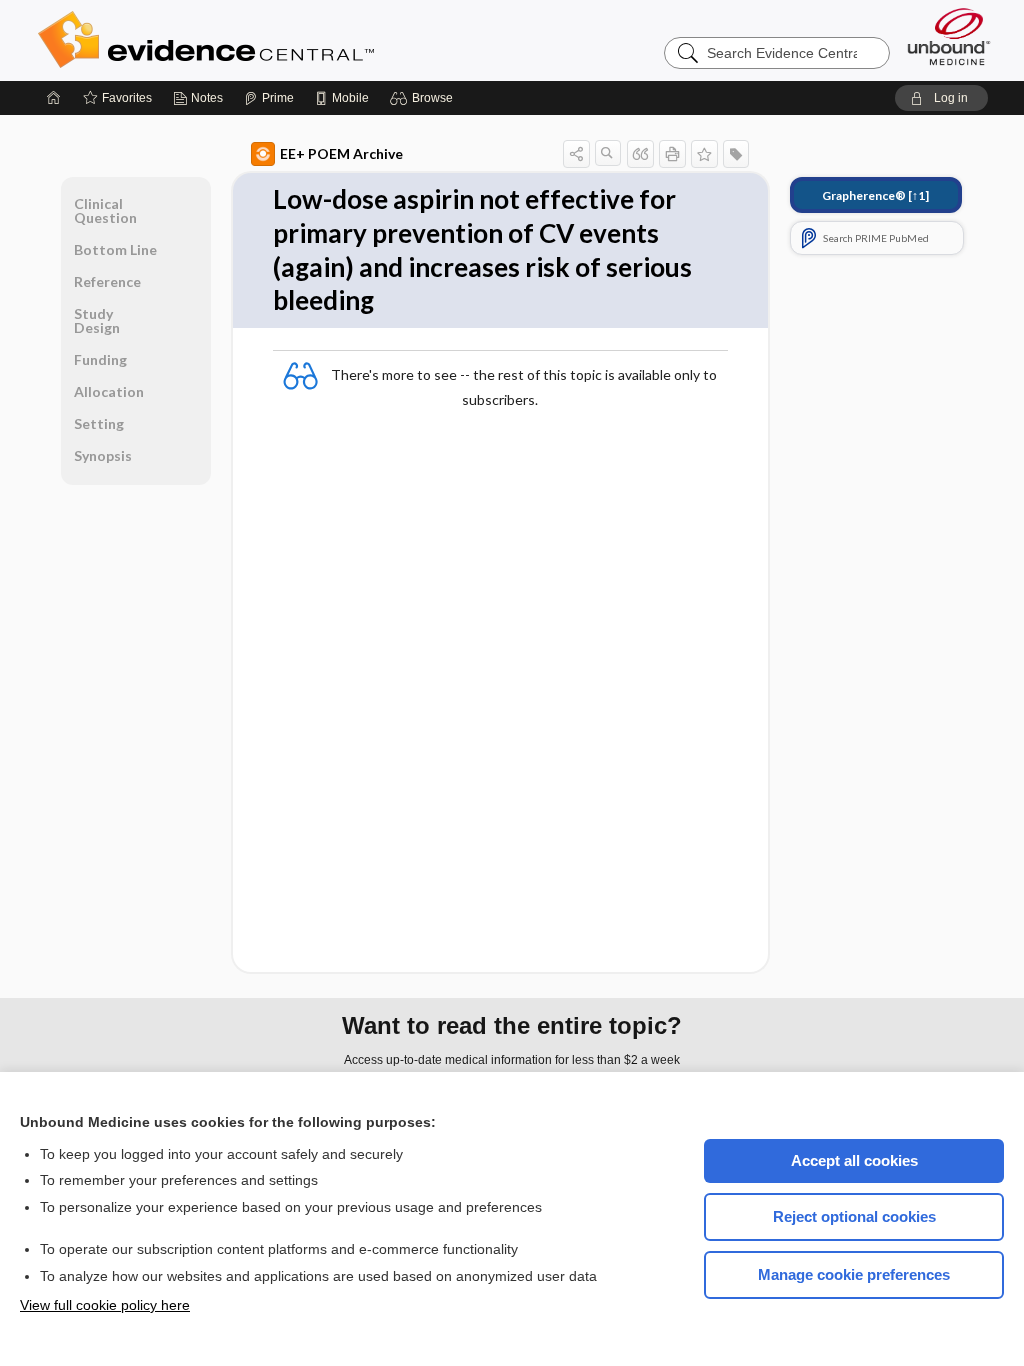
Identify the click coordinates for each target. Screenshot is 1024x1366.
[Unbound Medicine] (949, 36)
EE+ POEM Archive (341, 153)
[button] (424, 98)
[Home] (54, 98)
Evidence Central (286, 40)
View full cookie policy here (105, 1305)
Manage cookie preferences (854, 1274)
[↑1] (875, 195)
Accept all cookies (854, 1160)
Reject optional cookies (854, 1216)
